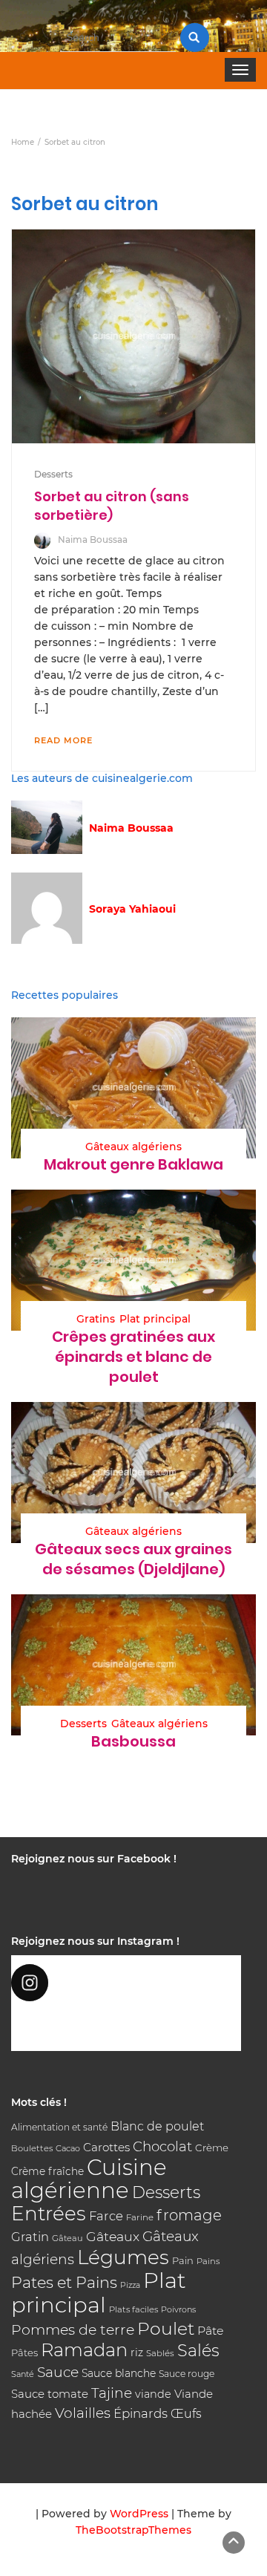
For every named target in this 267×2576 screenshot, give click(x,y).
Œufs (186, 2414)
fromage (189, 2215)
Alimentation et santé (59, 2127)
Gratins (96, 1319)
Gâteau (67, 2238)
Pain (183, 2260)
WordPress (139, 2514)
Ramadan (84, 2350)
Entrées (49, 2214)
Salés (198, 2350)
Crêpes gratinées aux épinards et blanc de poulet (133, 1357)
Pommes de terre (73, 2330)
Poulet (166, 2328)
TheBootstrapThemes (133, 2530)
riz (137, 2352)
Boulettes (32, 2148)
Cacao (68, 2148)
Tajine (112, 2393)
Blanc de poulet (157, 2126)
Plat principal (155, 1319)
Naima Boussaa (93, 539)
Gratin (30, 2237)
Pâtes (24, 2352)
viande (153, 2394)
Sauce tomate (50, 2394)
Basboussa (133, 1741)
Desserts (53, 474)
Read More (63, 740)
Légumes (123, 2257)
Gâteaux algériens (133, 1147)
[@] (126, 1983)
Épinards (141, 2413)
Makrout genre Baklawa (133, 1164)
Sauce (58, 2372)
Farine (140, 2217)
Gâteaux (113, 2236)
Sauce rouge (187, 2374)
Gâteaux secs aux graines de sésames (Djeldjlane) (133, 1559)
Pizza (130, 2285)
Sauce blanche (119, 2373)
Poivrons (178, 2309)
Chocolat (162, 2146)
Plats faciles (133, 2309)
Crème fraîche (47, 2171)
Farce (106, 2216)
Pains (208, 2261)
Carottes (106, 2147)
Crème (212, 2148)
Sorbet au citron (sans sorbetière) (112, 505)
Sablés (160, 2353)
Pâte (210, 2331)
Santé (23, 2374)
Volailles (83, 2413)
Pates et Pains (64, 2282)
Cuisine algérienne (89, 2179)
